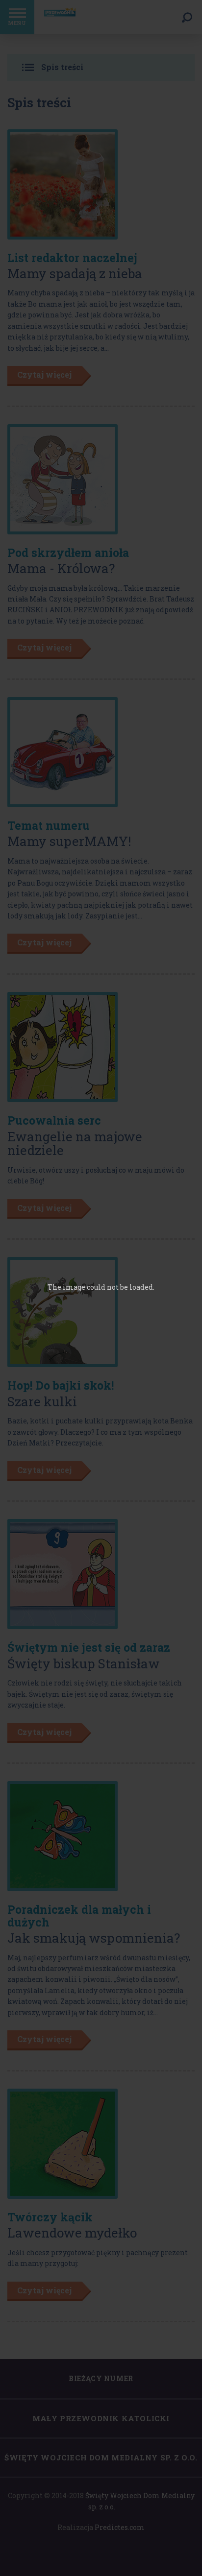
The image (66, 1287)
